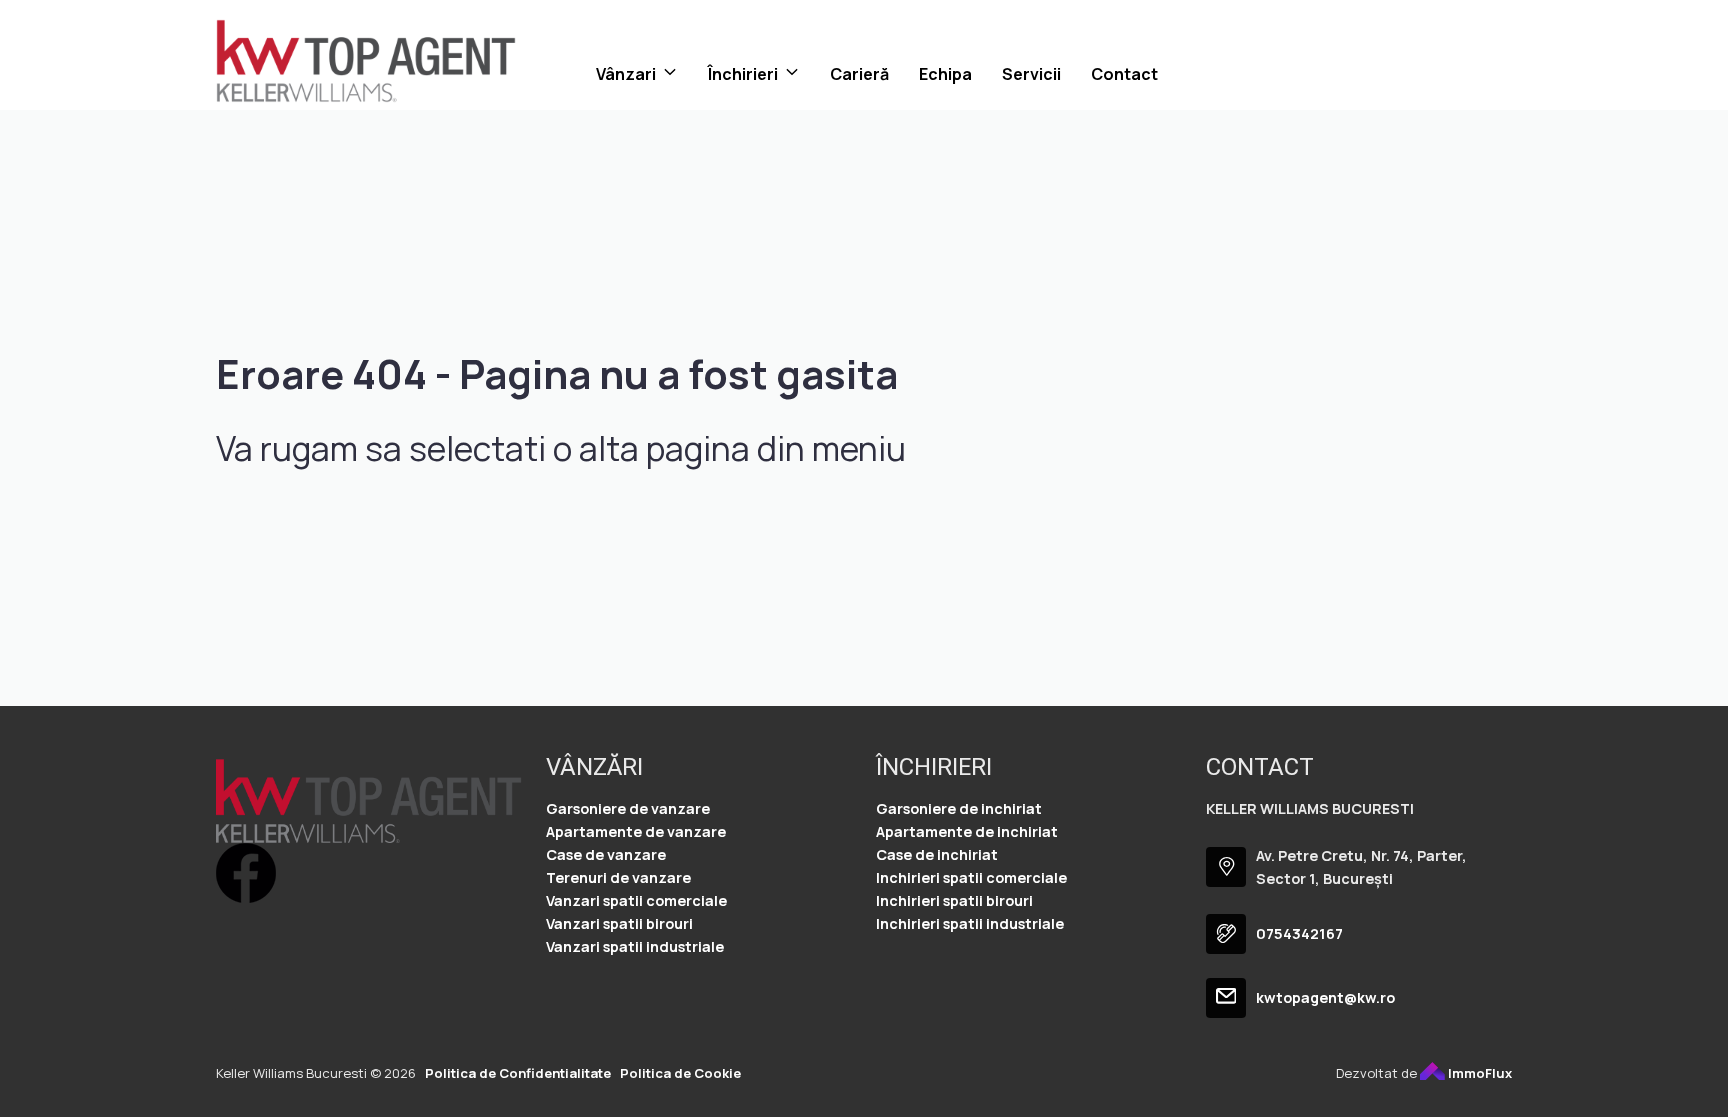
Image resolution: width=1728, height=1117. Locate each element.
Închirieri (743, 74)
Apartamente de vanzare (636, 831)
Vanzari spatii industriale (635, 946)
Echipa (945, 74)
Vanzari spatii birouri (619, 923)
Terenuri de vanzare (618, 877)
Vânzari (626, 74)
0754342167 (1299, 933)
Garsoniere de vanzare (628, 808)
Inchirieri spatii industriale (970, 923)
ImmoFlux (1478, 1073)
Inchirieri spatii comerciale (971, 877)
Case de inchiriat (937, 854)
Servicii (1031, 74)
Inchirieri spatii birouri (954, 900)
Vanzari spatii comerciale (636, 900)
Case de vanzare (606, 854)
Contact (1124, 74)
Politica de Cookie (680, 1073)
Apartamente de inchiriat (967, 831)
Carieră (859, 74)
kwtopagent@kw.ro (1325, 997)
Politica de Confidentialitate (518, 1073)
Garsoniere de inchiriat (959, 808)
